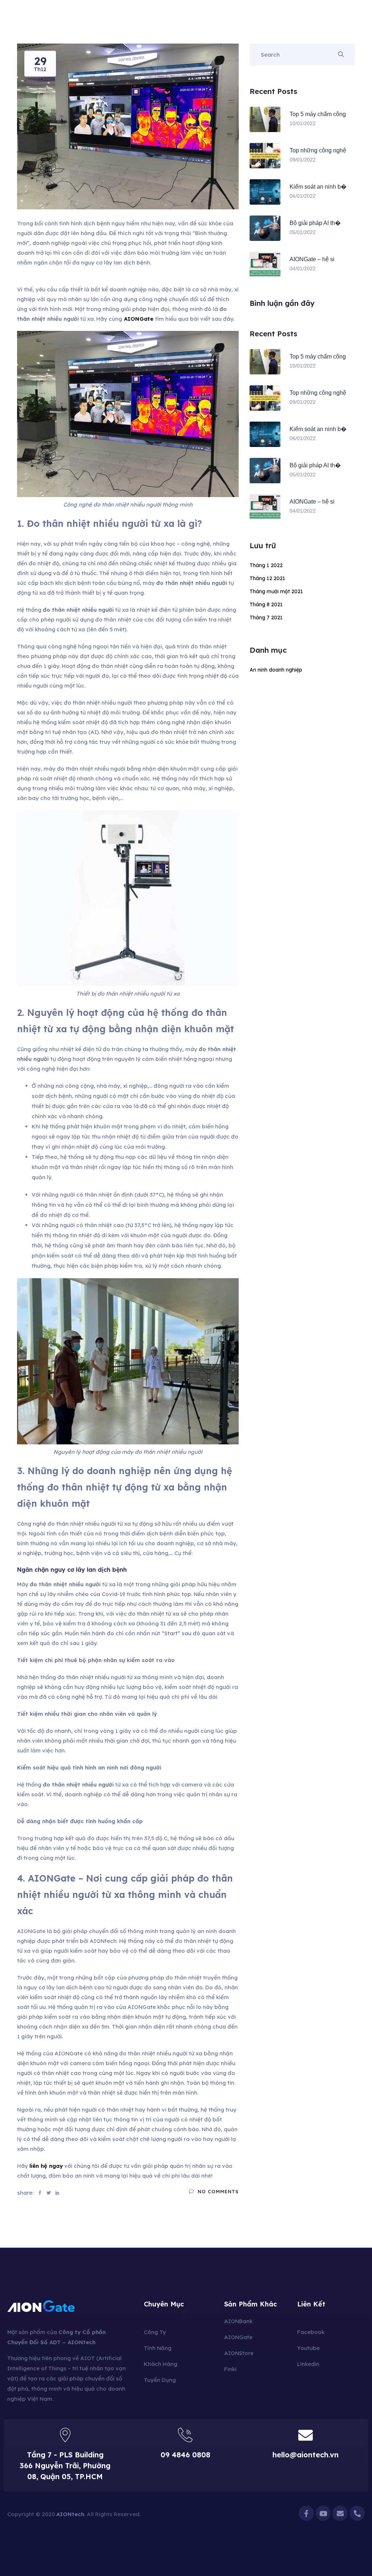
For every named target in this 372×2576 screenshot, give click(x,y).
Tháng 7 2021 (266, 618)
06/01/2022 (303, 196)
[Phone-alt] (357, 2513)
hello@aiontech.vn (306, 2455)
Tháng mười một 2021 (276, 591)
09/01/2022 (303, 160)
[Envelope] (340, 2513)
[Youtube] (323, 2513)
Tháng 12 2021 (267, 578)
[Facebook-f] (306, 2513)
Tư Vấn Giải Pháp (305, 22)
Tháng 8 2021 (266, 604)
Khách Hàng (198, 22)
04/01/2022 (303, 268)
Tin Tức (233, 22)
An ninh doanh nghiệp (276, 670)
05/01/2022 (303, 232)
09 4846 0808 (185, 2455)
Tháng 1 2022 (266, 565)
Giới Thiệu (131, 22)
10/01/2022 (303, 123)
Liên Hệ (260, 22)
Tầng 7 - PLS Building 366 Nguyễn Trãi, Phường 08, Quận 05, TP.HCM (65, 2466)
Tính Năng (163, 22)
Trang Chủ (98, 22)
